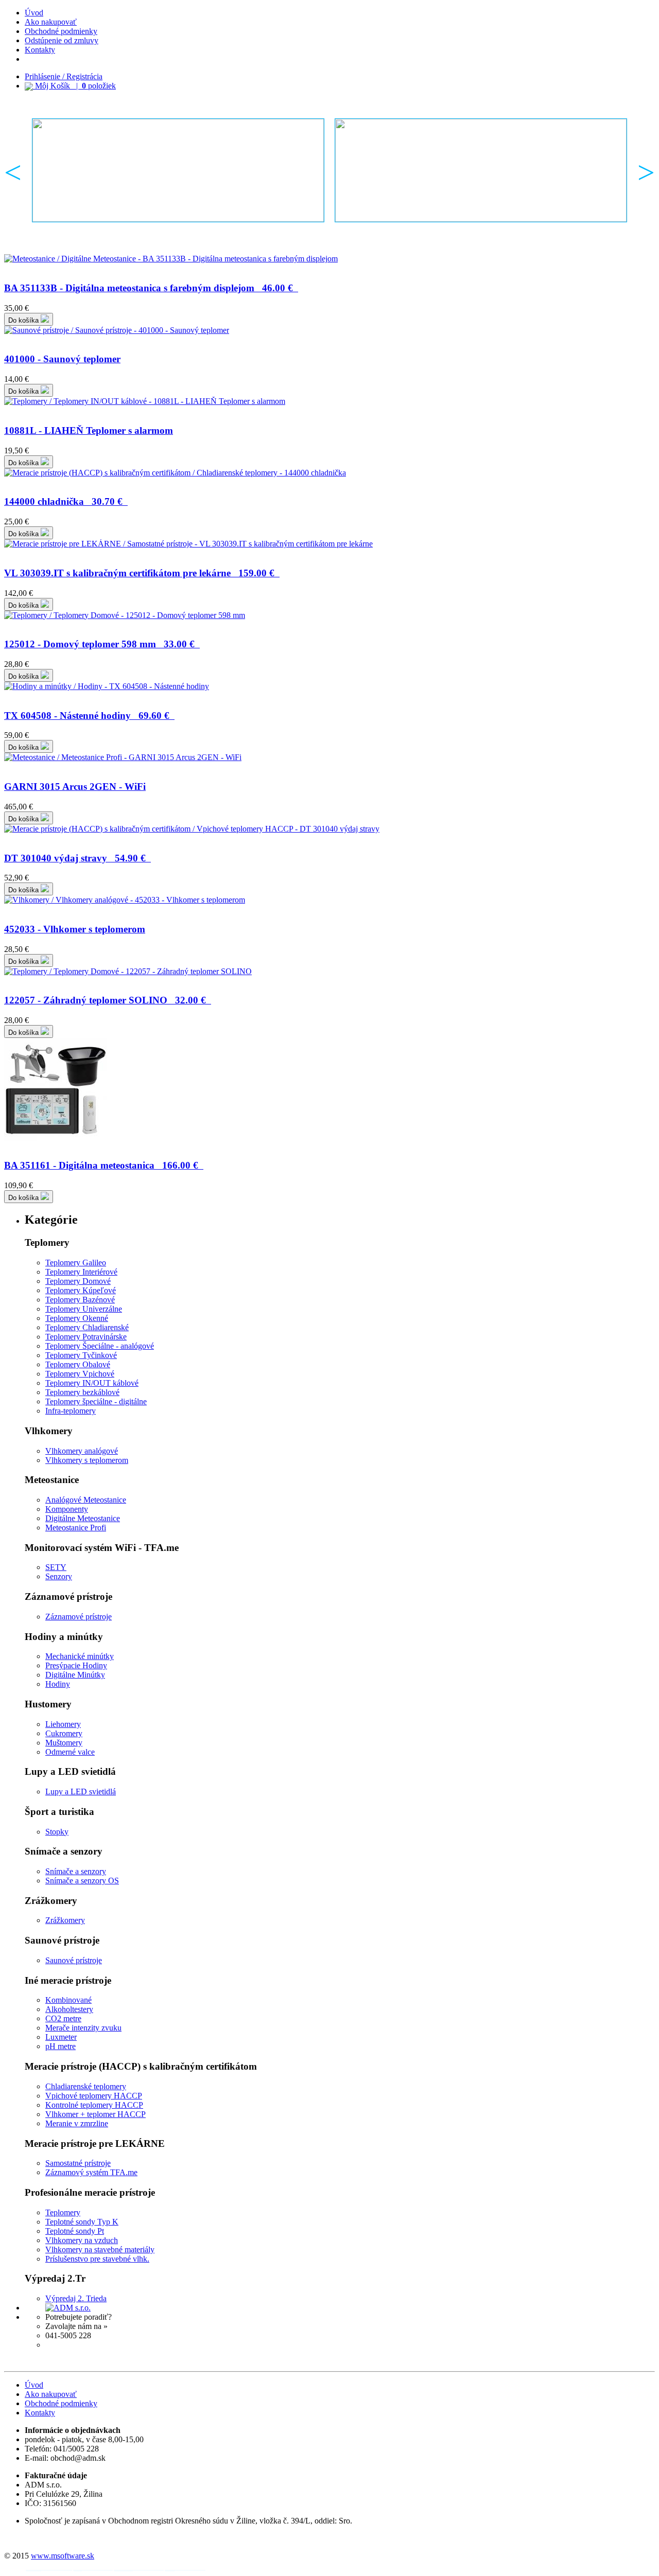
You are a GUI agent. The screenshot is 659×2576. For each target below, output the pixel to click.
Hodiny (58, 1684)
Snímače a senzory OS (82, 1881)
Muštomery (64, 1743)
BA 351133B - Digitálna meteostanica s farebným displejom (149, 288)
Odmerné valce (70, 1752)
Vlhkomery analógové (82, 1451)
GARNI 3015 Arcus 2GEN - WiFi (75, 787)
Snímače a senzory (76, 1871)
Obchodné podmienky (61, 31)
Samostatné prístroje (78, 2163)
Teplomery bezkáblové (82, 1392)
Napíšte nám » (69, 2345)
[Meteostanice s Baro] (481, 170)
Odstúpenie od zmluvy (62, 40)
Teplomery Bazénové (80, 1300)
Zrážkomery (65, 1920)
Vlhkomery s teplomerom (87, 1460)
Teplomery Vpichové (80, 1374)
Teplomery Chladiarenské (87, 1327)
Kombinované (68, 2000)
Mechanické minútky (80, 1656)
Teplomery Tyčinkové (81, 1355)
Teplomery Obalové (78, 1364)
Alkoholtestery (69, 2009)
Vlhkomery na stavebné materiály (100, 2249)
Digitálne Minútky (75, 1675)
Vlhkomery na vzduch (82, 2240)
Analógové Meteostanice (86, 1500)
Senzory (59, 1576)
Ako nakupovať (51, 22)
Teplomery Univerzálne (84, 1309)
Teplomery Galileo (76, 1263)
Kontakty (40, 50)
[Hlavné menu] (178, 170)
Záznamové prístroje (79, 1617)
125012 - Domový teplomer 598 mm (99, 644)
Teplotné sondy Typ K (82, 2222)
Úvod (34, 13)
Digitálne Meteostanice (83, 1518)
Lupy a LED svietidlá (81, 1792)
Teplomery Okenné (77, 1318)
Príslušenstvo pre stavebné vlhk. (97, 2259)
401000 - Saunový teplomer (62, 359)
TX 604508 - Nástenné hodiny (87, 716)
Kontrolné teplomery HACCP (94, 2105)
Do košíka (24, 320)
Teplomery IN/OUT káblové (92, 1383)
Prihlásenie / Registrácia (64, 76)
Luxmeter (61, 2037)
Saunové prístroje (74, 1960)
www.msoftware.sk (63, 2556)
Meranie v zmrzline (77, 2123)
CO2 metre (63, 2018)
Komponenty (67, 1509)
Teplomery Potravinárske (86, 1337)
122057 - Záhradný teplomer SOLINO (105, 1000)
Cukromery (64, 1733)
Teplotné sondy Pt (75, 2231)
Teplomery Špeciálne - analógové (100, 1346)
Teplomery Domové (78, 1281)
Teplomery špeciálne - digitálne (96, 1401)
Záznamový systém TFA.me (91, 2172)
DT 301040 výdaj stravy (75, 858)
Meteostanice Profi (76, 1528)
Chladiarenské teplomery (86, 2086)
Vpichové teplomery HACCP (94, 2096)
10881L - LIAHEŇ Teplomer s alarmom (89, 430)
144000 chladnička (63, 501)
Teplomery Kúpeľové (81, 1290)
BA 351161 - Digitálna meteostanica (101, 1165)
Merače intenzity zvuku (83, 2028)
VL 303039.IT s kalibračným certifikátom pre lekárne (139, 573)
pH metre (60, 2046)
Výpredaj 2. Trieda (76, 2298)
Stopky (57, 1832)
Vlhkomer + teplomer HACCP (96, 2114)
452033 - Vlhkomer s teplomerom (75, 929)
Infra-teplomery (71, 1411)
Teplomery (63, 2212)
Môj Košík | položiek (74, 86)
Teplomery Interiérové (81, 1272)
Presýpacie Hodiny (76, 1665)
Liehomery (63, 1724)
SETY (56, 1567)
